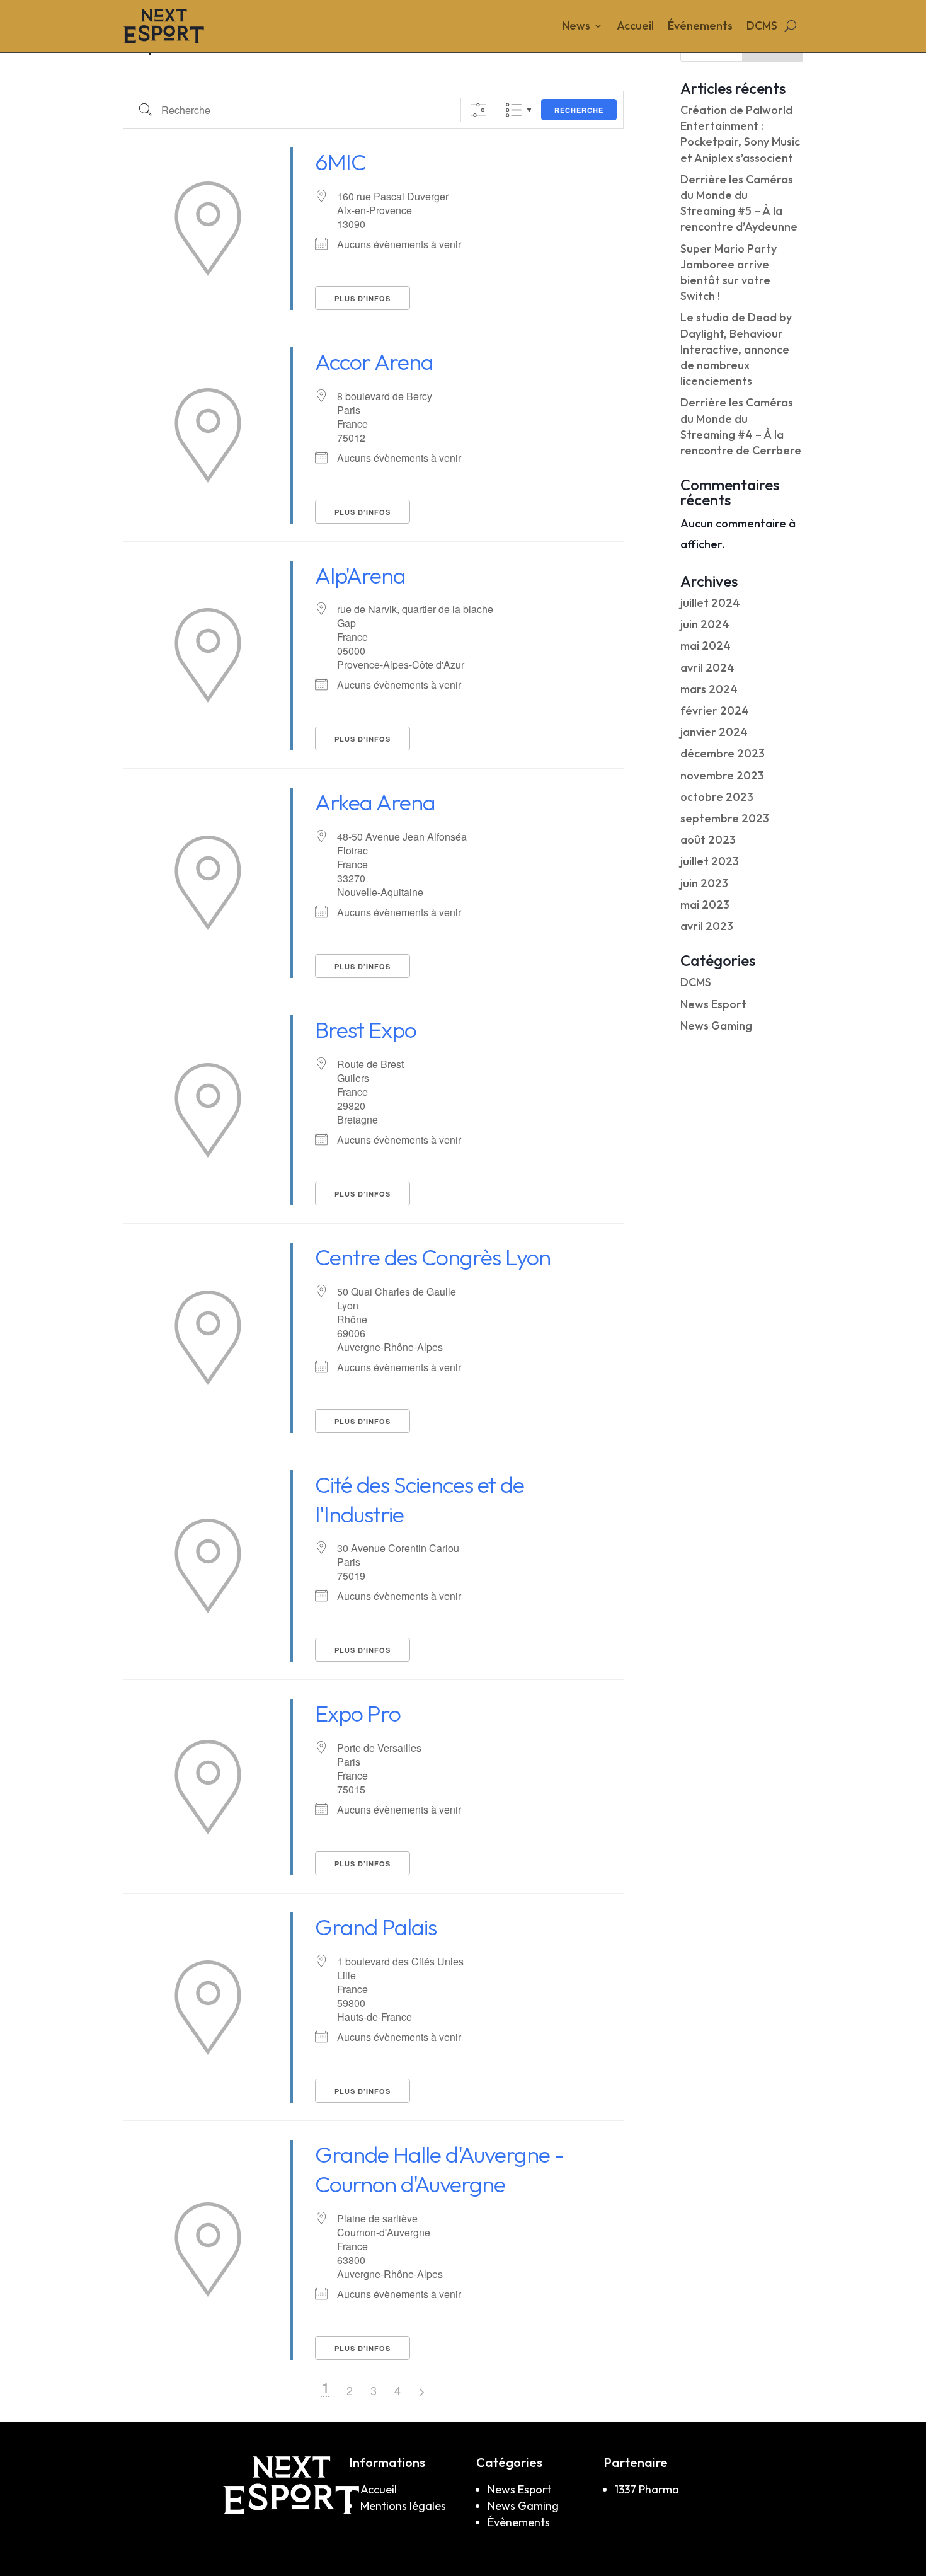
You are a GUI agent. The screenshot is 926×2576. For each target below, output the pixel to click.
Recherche (579, 110)
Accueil (635, 27)
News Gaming (716, 1026)
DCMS (762, 27)
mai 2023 (705, 905)
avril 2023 (707, 926)
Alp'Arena (360, 575)
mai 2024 (706, 646)
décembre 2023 (723, 753)
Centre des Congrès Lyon (433, 1257)
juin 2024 (705, 624)
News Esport (713, 1004)
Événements (700, 27)
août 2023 (708, 840)
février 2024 (715, 710)
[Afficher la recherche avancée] (478, 110)
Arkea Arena (375, 802)
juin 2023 (704, 883)
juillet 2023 (710, 861)
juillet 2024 (710, 603)
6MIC (340, 162)
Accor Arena (374, 361)
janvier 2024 (714, 732)
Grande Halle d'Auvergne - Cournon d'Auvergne (440, 2169)
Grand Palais (376, 1927)
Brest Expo (366, 1029)
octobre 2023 (717, 797)
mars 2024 (709, 689)
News (576, 27)
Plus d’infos (363, 298)
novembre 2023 (722, 775)
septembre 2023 (725, 818)
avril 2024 (707, 668)
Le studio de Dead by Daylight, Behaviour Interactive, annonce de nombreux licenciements (736, 349)
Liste (514, 110)
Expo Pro (358, 1713)
